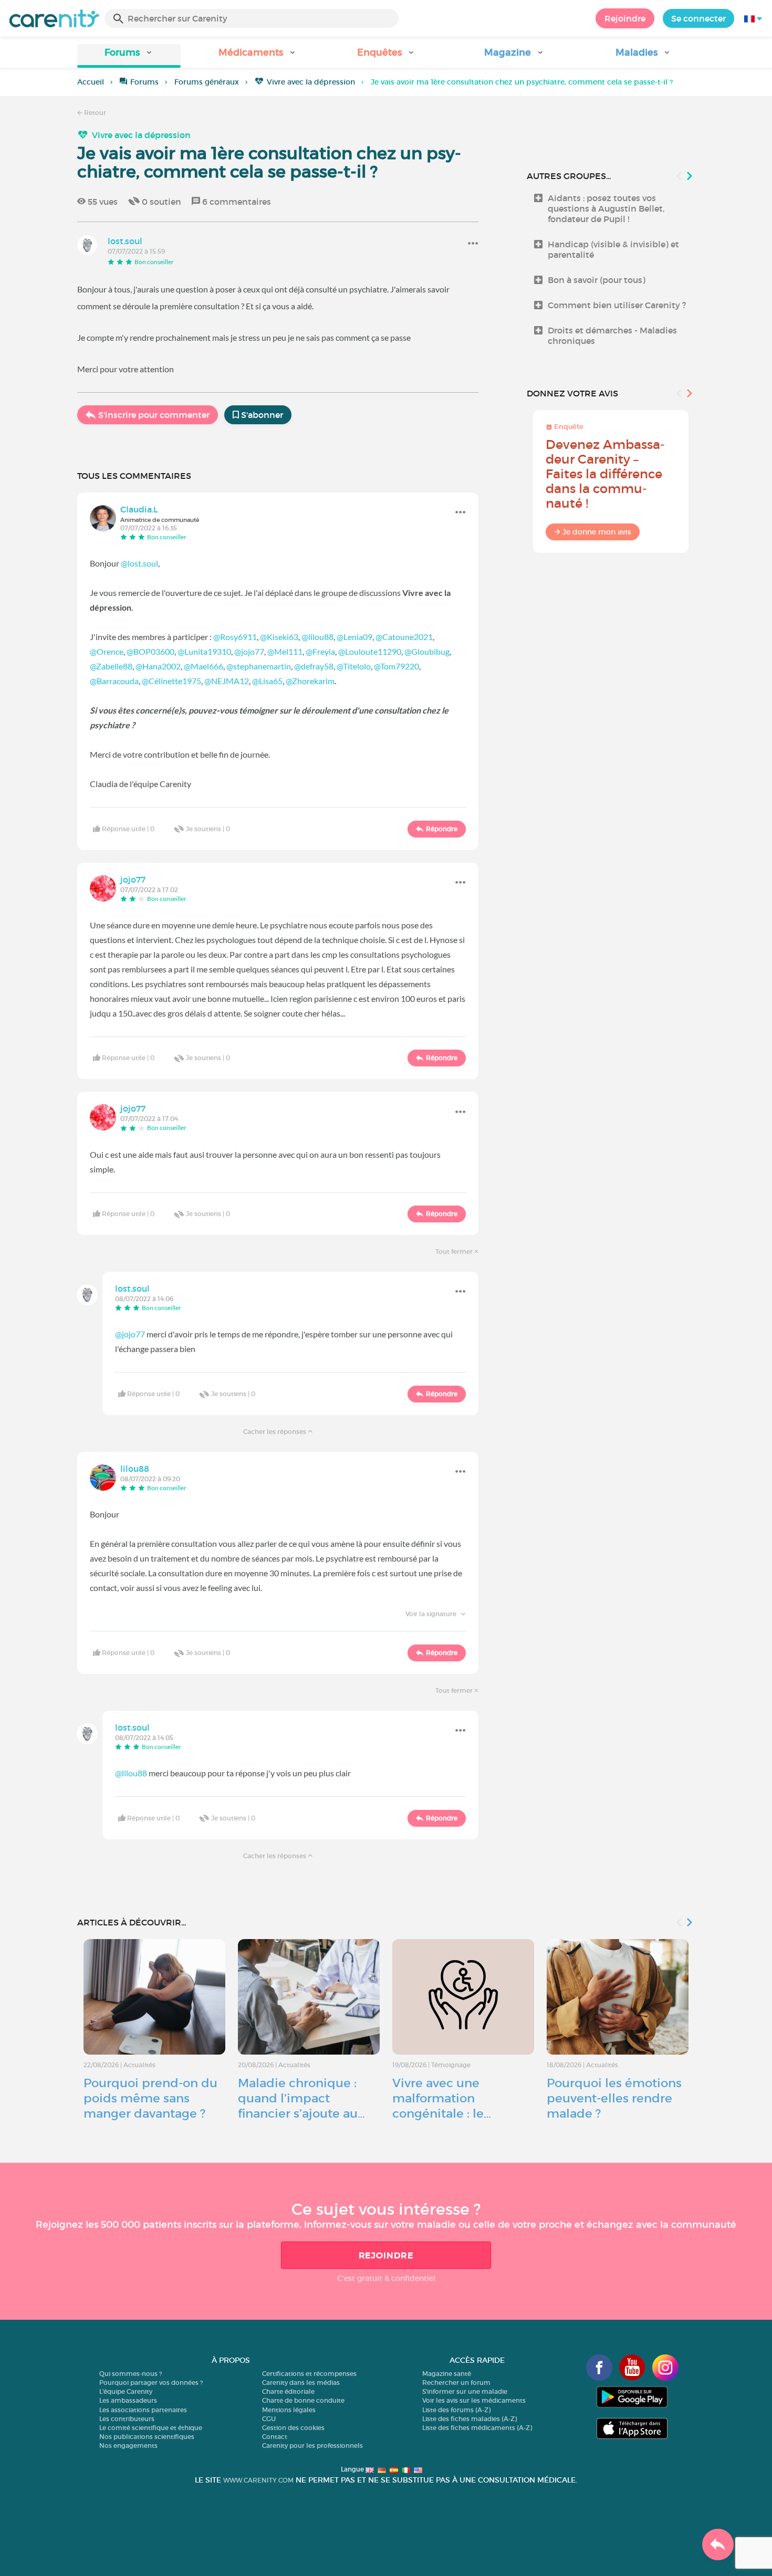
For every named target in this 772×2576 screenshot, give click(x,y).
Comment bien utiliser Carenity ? (617, 305)
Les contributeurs (127, 2419)
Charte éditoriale (288, 2391)
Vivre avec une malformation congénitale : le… (442, 2098)
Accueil (91, 82)
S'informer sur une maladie (465, 2391)
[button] (129, 56)
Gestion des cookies (293, 2428)
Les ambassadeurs (128, 2400)
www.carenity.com (258, 2480)
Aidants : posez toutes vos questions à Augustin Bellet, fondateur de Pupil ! (606, 208)
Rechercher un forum (456, 2383)
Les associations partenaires (143, 2410)
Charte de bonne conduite (303, 2400)
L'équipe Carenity (126, 2391)
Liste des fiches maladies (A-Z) (470, 2419)
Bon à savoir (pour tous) (597, 280)
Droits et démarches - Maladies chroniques (612, 336)
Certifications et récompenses (309, 2374)
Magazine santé (447, 2374)
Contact (275, 2437)
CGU (269, 2419)
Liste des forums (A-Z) (456, 2410)
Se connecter (698, 18)
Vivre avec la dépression (311, 82)
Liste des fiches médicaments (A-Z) (477, 2428)
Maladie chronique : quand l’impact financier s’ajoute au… (301, 2098)
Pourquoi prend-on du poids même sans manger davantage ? (150, 2098)
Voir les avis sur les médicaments (474, 2400)
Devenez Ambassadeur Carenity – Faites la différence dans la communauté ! (605, 474)
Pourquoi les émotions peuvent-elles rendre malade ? (614, 2098)
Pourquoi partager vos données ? (151, 2383)
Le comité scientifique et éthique (151, 2428)
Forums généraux (207, 82)
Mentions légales (289, 2410)
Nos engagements (128, 2446)
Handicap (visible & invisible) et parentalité (613, 249)
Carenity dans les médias (301, 2383)
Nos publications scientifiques (147, 2437)
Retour (94, 113)
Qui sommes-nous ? (131, 2374)
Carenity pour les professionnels (312, 2446)
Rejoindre (625, 18)
